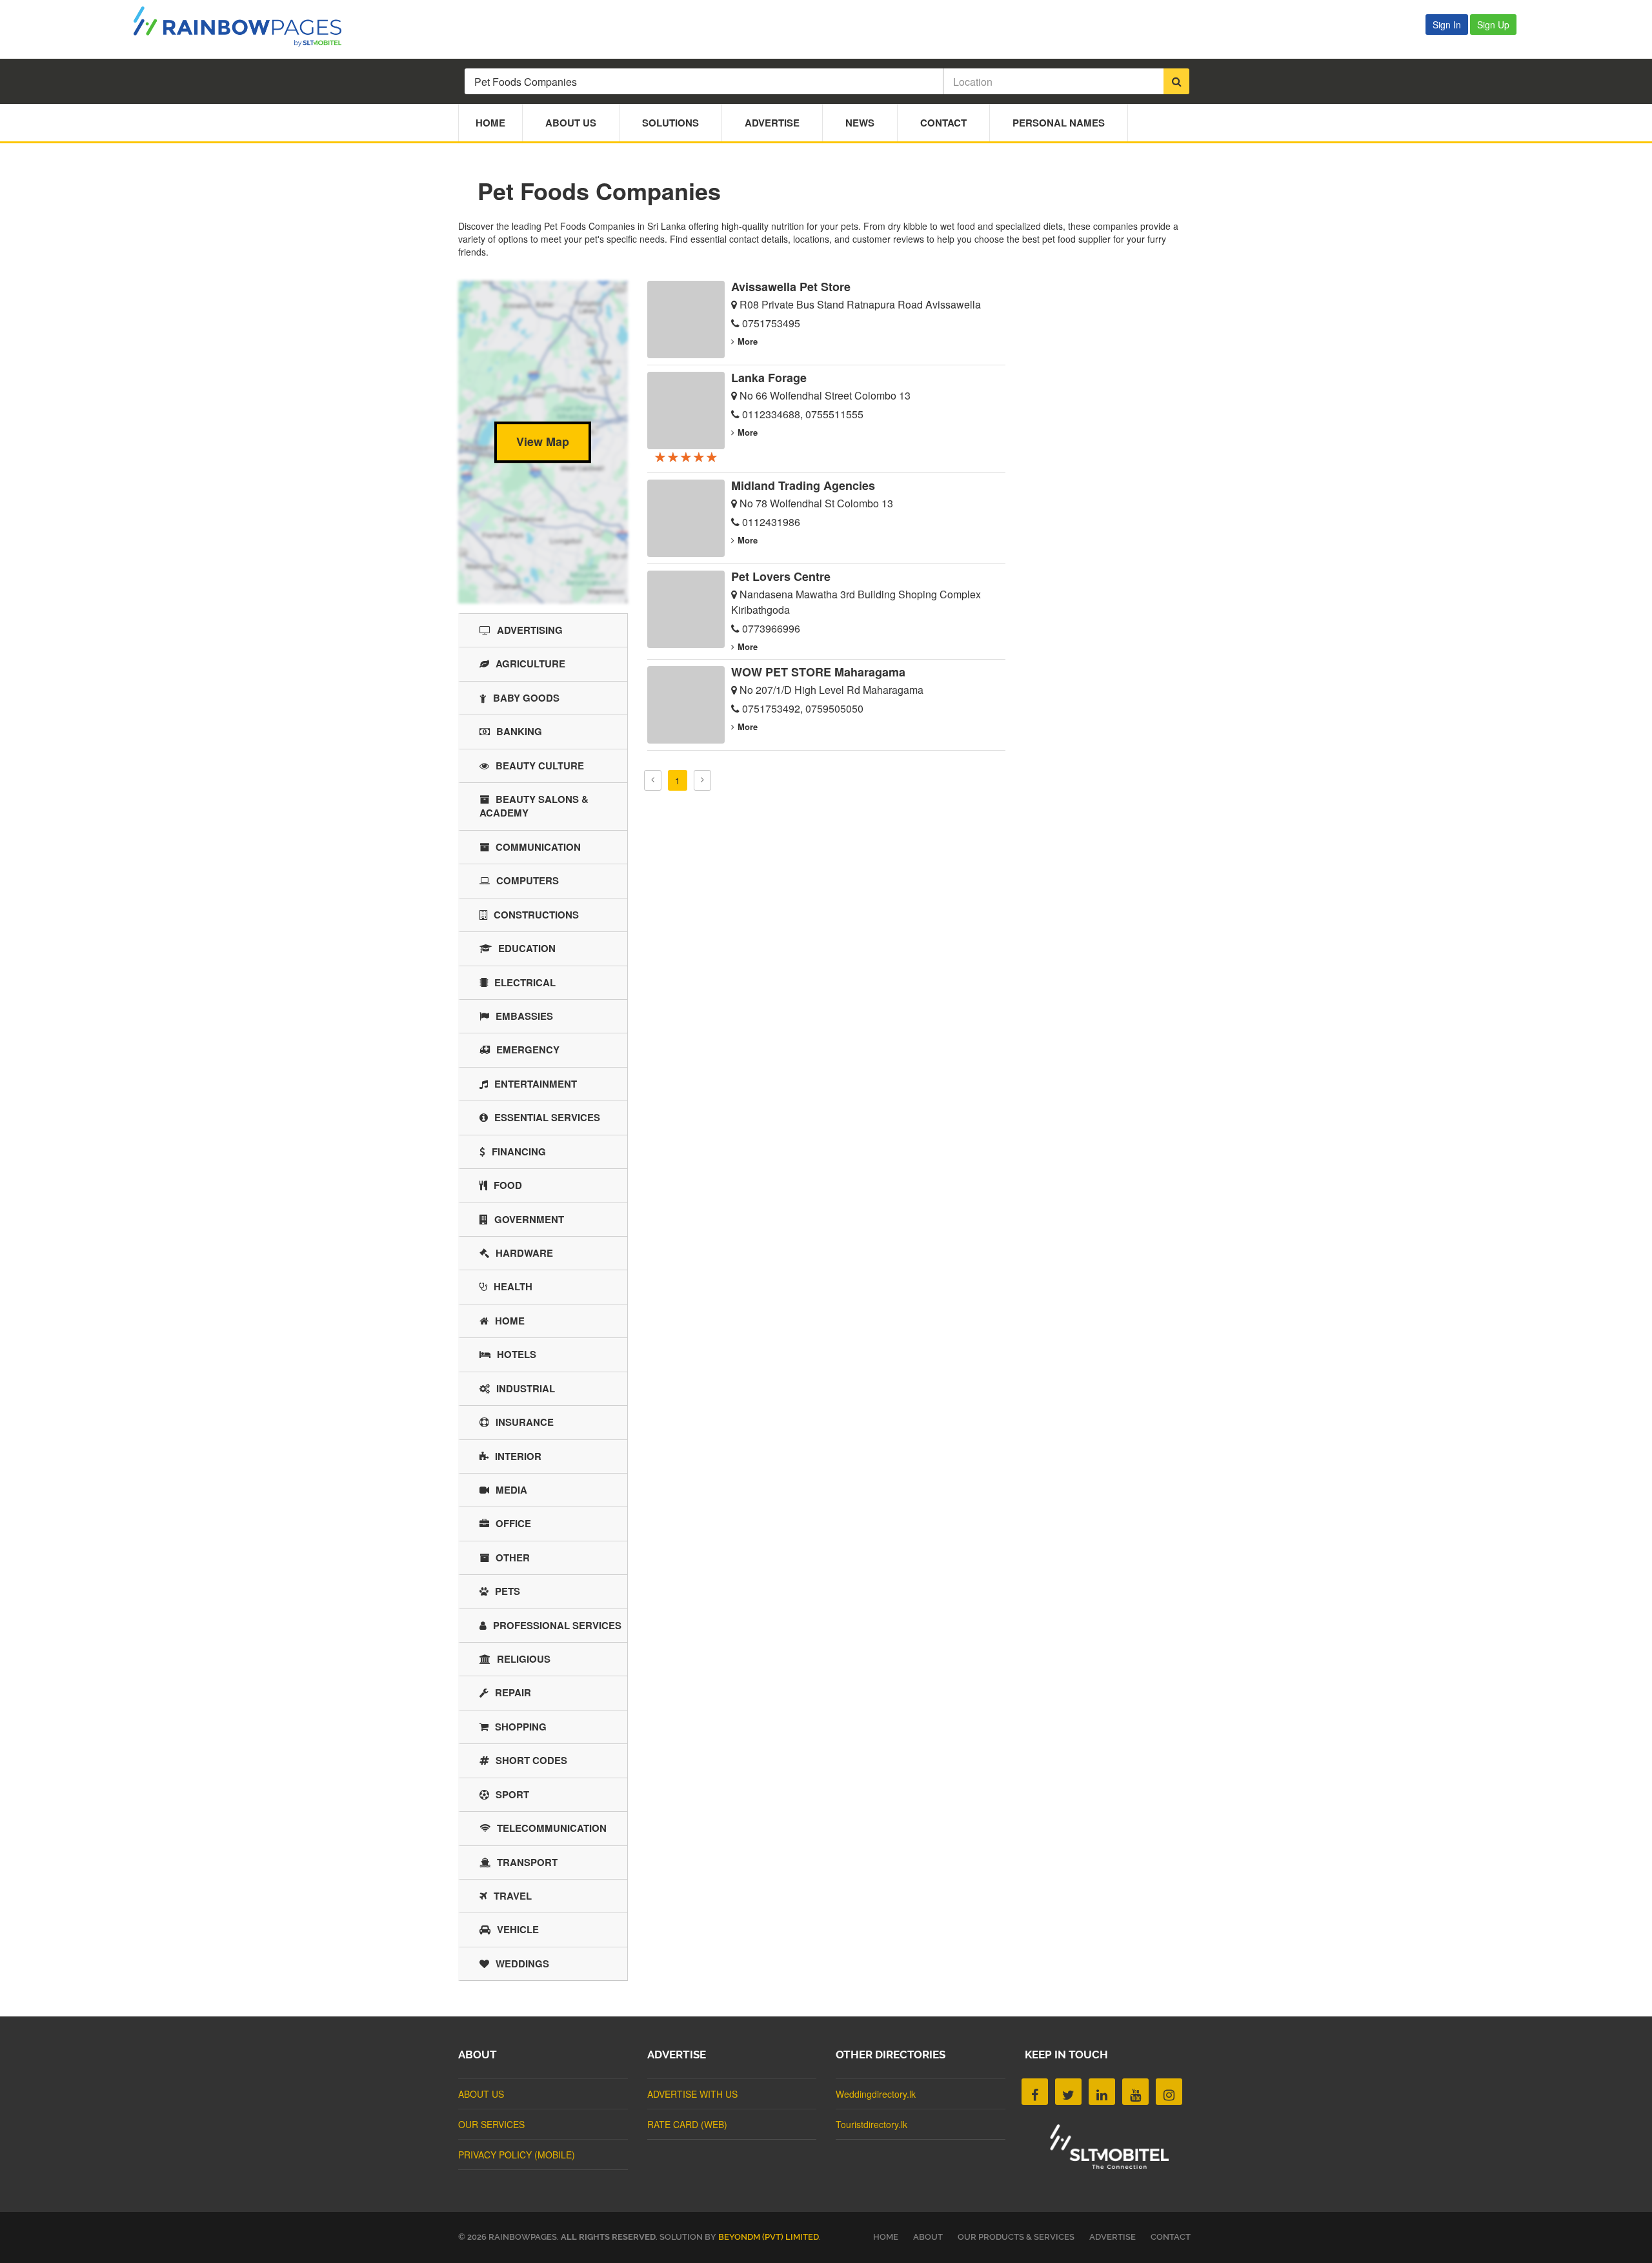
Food (508, 1185)
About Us (571, 123)
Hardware (524, 1253)
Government (529, 1219)
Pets (508, 1591)
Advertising (530, 630)
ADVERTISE (1113, 2237)
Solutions (670, 123)
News (860, 123)
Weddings (522, 1964)
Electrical (525, 982)
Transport (527, 1862)
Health (513, 1286)
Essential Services (547, 1117)
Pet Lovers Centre (781, 576)
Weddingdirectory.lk (876, 2094)
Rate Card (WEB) (687, 2124)
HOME (886, 2237)
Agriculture (530, 664)
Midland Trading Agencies (803, 485)
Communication (538, 847)
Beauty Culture (540, 766)
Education (527, 948)
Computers (528, 880)
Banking (519, 731)
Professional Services (557, 1625)
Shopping (521, 1727)
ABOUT (928, 2237)
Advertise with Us (692, 2094)
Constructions (536, 915)
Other (513, 1558)
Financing (519, 1152)
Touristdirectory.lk (871, 2124)
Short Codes (531, 1760)
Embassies (524, 1016)
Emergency (528, 1050)
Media (511, 1490)
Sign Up (1493, 25)
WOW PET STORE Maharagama (818, 672)
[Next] (702, 780)
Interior (518, 1456)
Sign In (1447, 25)
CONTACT (1171, 2237)
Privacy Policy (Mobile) (517, 2155)
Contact (943, 123)
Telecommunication (552, 1828)
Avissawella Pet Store (791, 287)
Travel (513, 1896)
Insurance (525, 1422)
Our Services (491, 2124)
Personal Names (1059, 123)
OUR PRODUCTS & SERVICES (1016, 2237)
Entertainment (536, 1084)
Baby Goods (526, 698)
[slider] (686, 456)
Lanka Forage (769, 378)
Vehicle (518, 1929)
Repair (513, 1692)
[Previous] (653, 780)
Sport (512, 1794)
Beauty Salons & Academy (534, 806)
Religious (524, 1659)
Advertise (772, 123)
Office (513, 1523)
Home (490, 123)
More (748, 341)
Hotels (517, 1354)
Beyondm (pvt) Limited (769, 2237)
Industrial (526, 1388)
